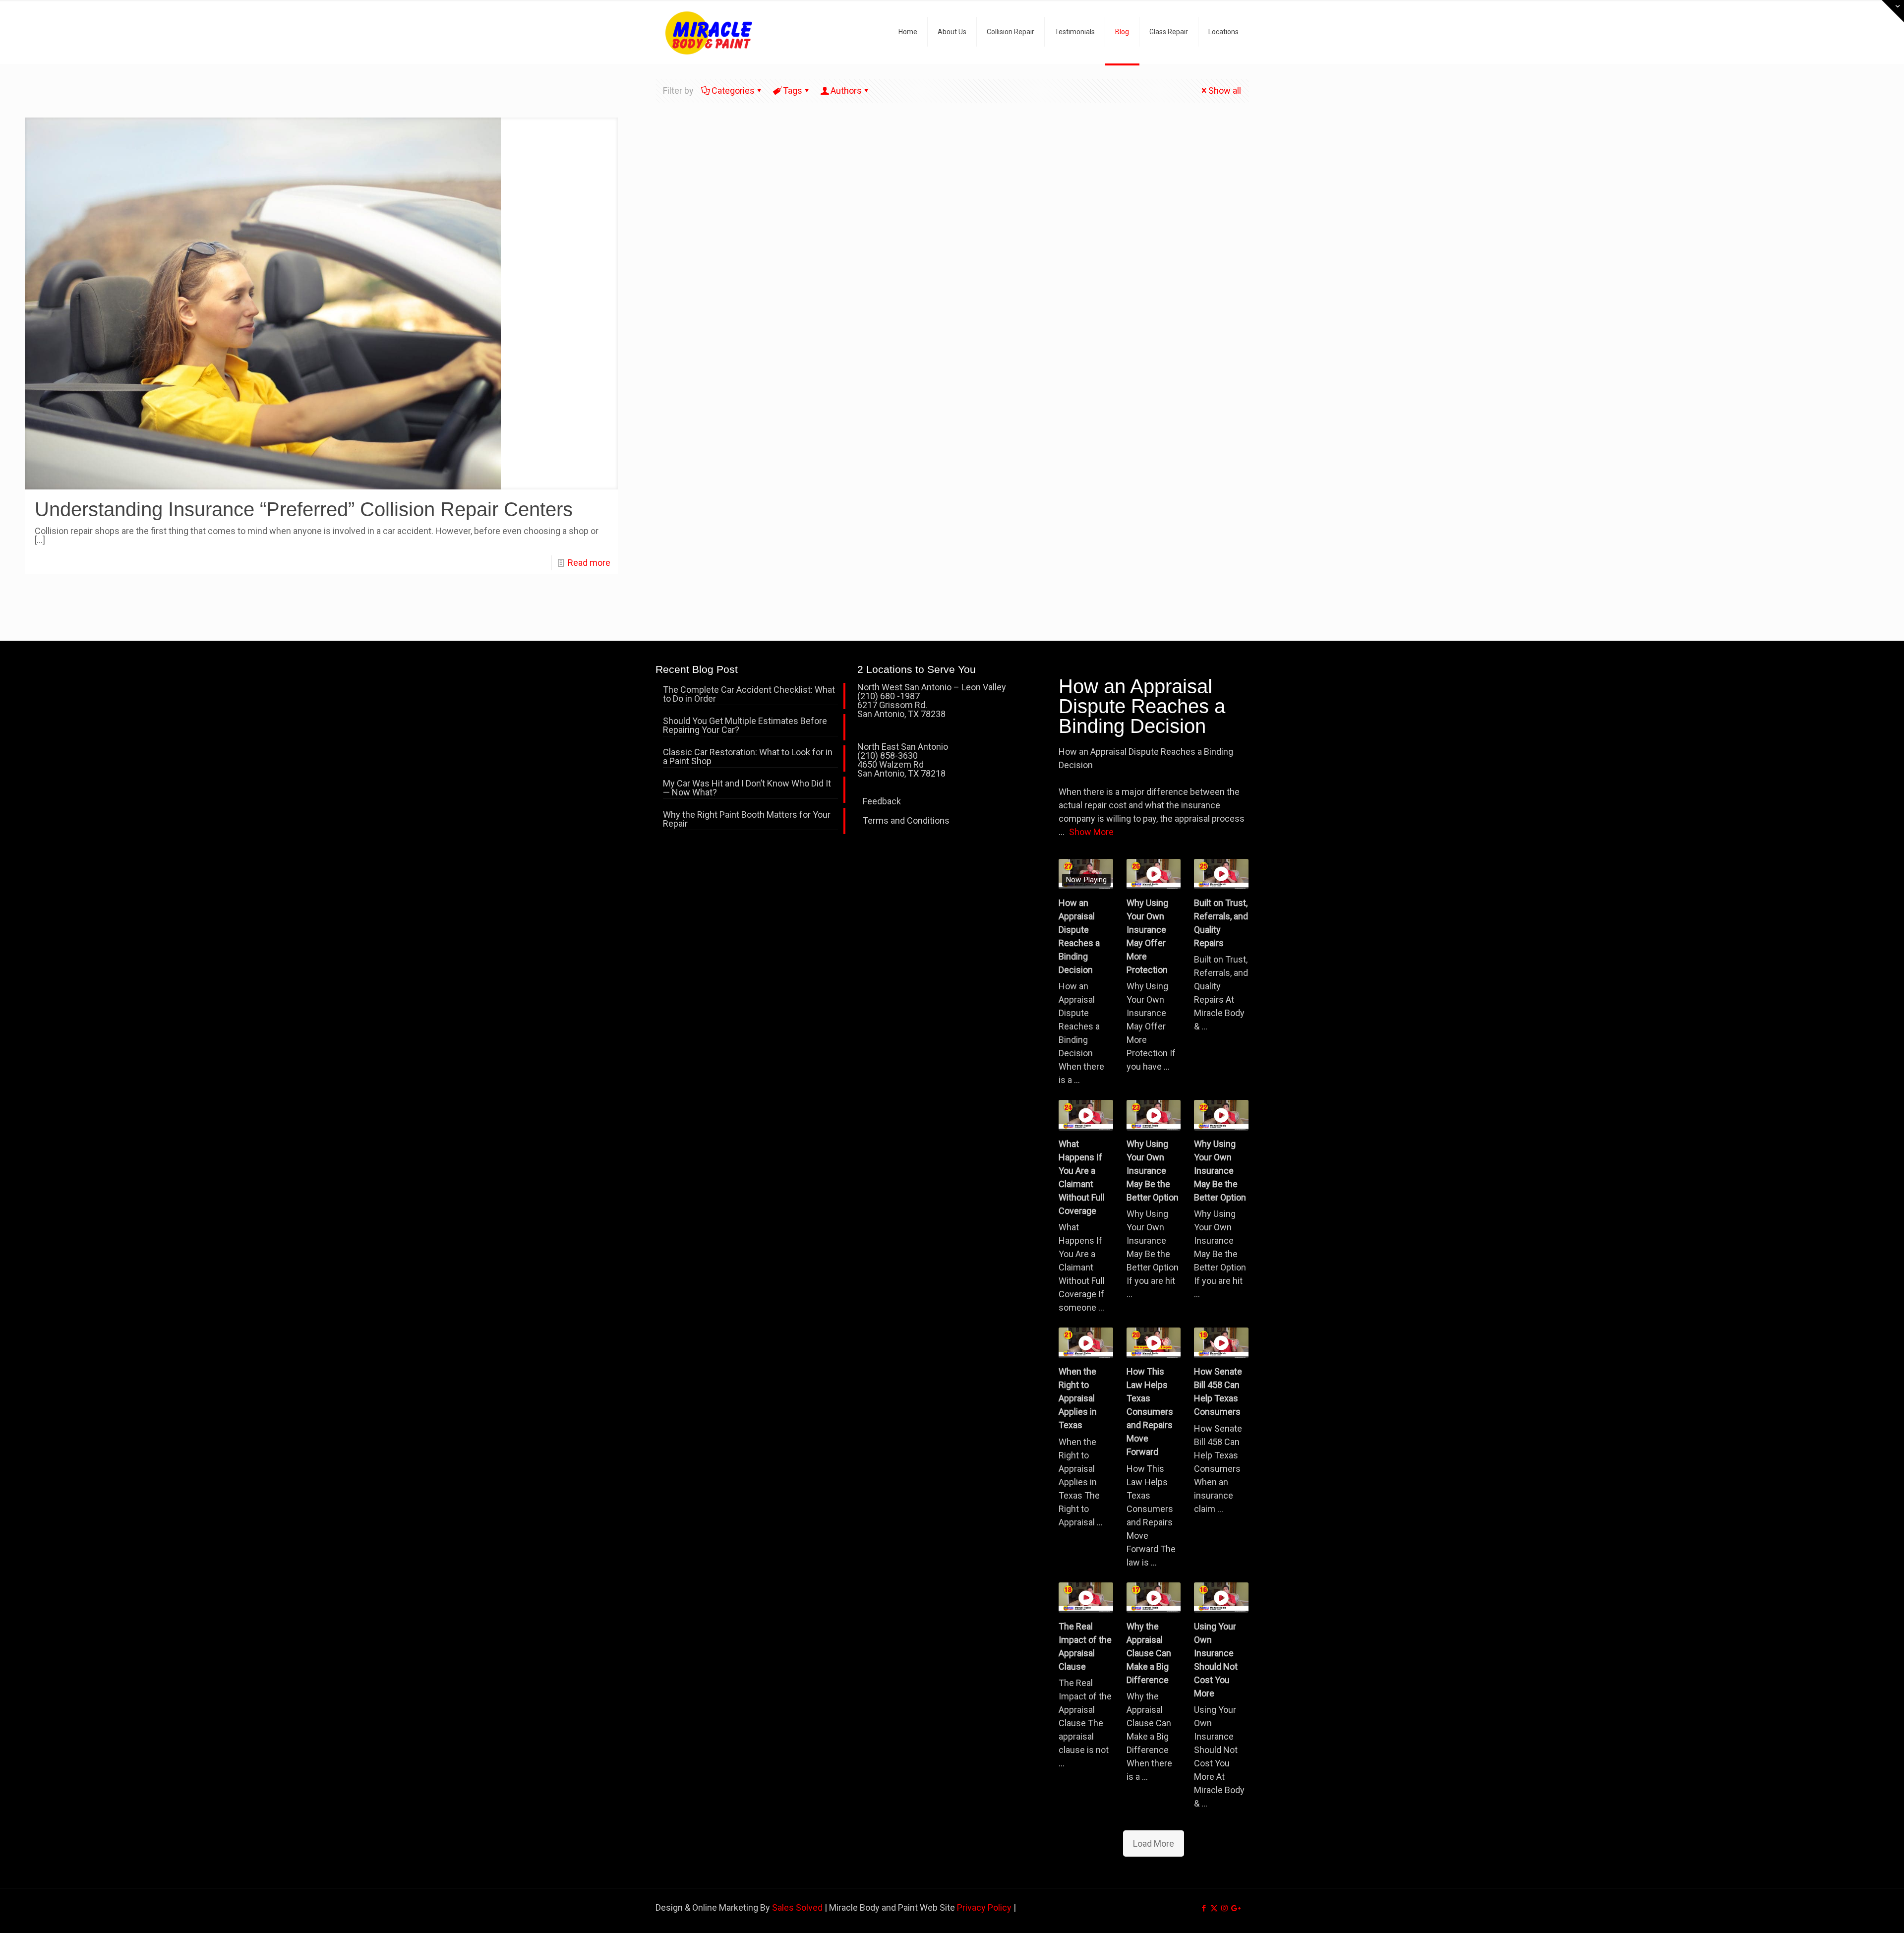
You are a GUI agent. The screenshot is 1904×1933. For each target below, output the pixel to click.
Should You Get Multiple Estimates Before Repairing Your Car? (745, 726)
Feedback (882, 801)
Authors (846, 91)
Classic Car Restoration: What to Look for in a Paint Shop (748, 757)
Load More (1154, 1843)
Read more (589, 563)
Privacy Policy (984, 1907)
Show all (1225, 91)
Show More (1091, 832)
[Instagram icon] (1224, 1908)
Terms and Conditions (906, 820)
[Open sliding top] (1893, 11)
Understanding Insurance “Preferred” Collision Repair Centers (304, 509)
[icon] (1235, 1908)
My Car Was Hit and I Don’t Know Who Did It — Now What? (747, 788)
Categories (733, 91)
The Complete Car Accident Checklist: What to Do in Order (749, 695)
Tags (793, 91)
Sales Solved (797, 1907)
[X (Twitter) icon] (1214, 1908)
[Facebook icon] (1204, 1908)
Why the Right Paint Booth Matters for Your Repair (747, 819)
